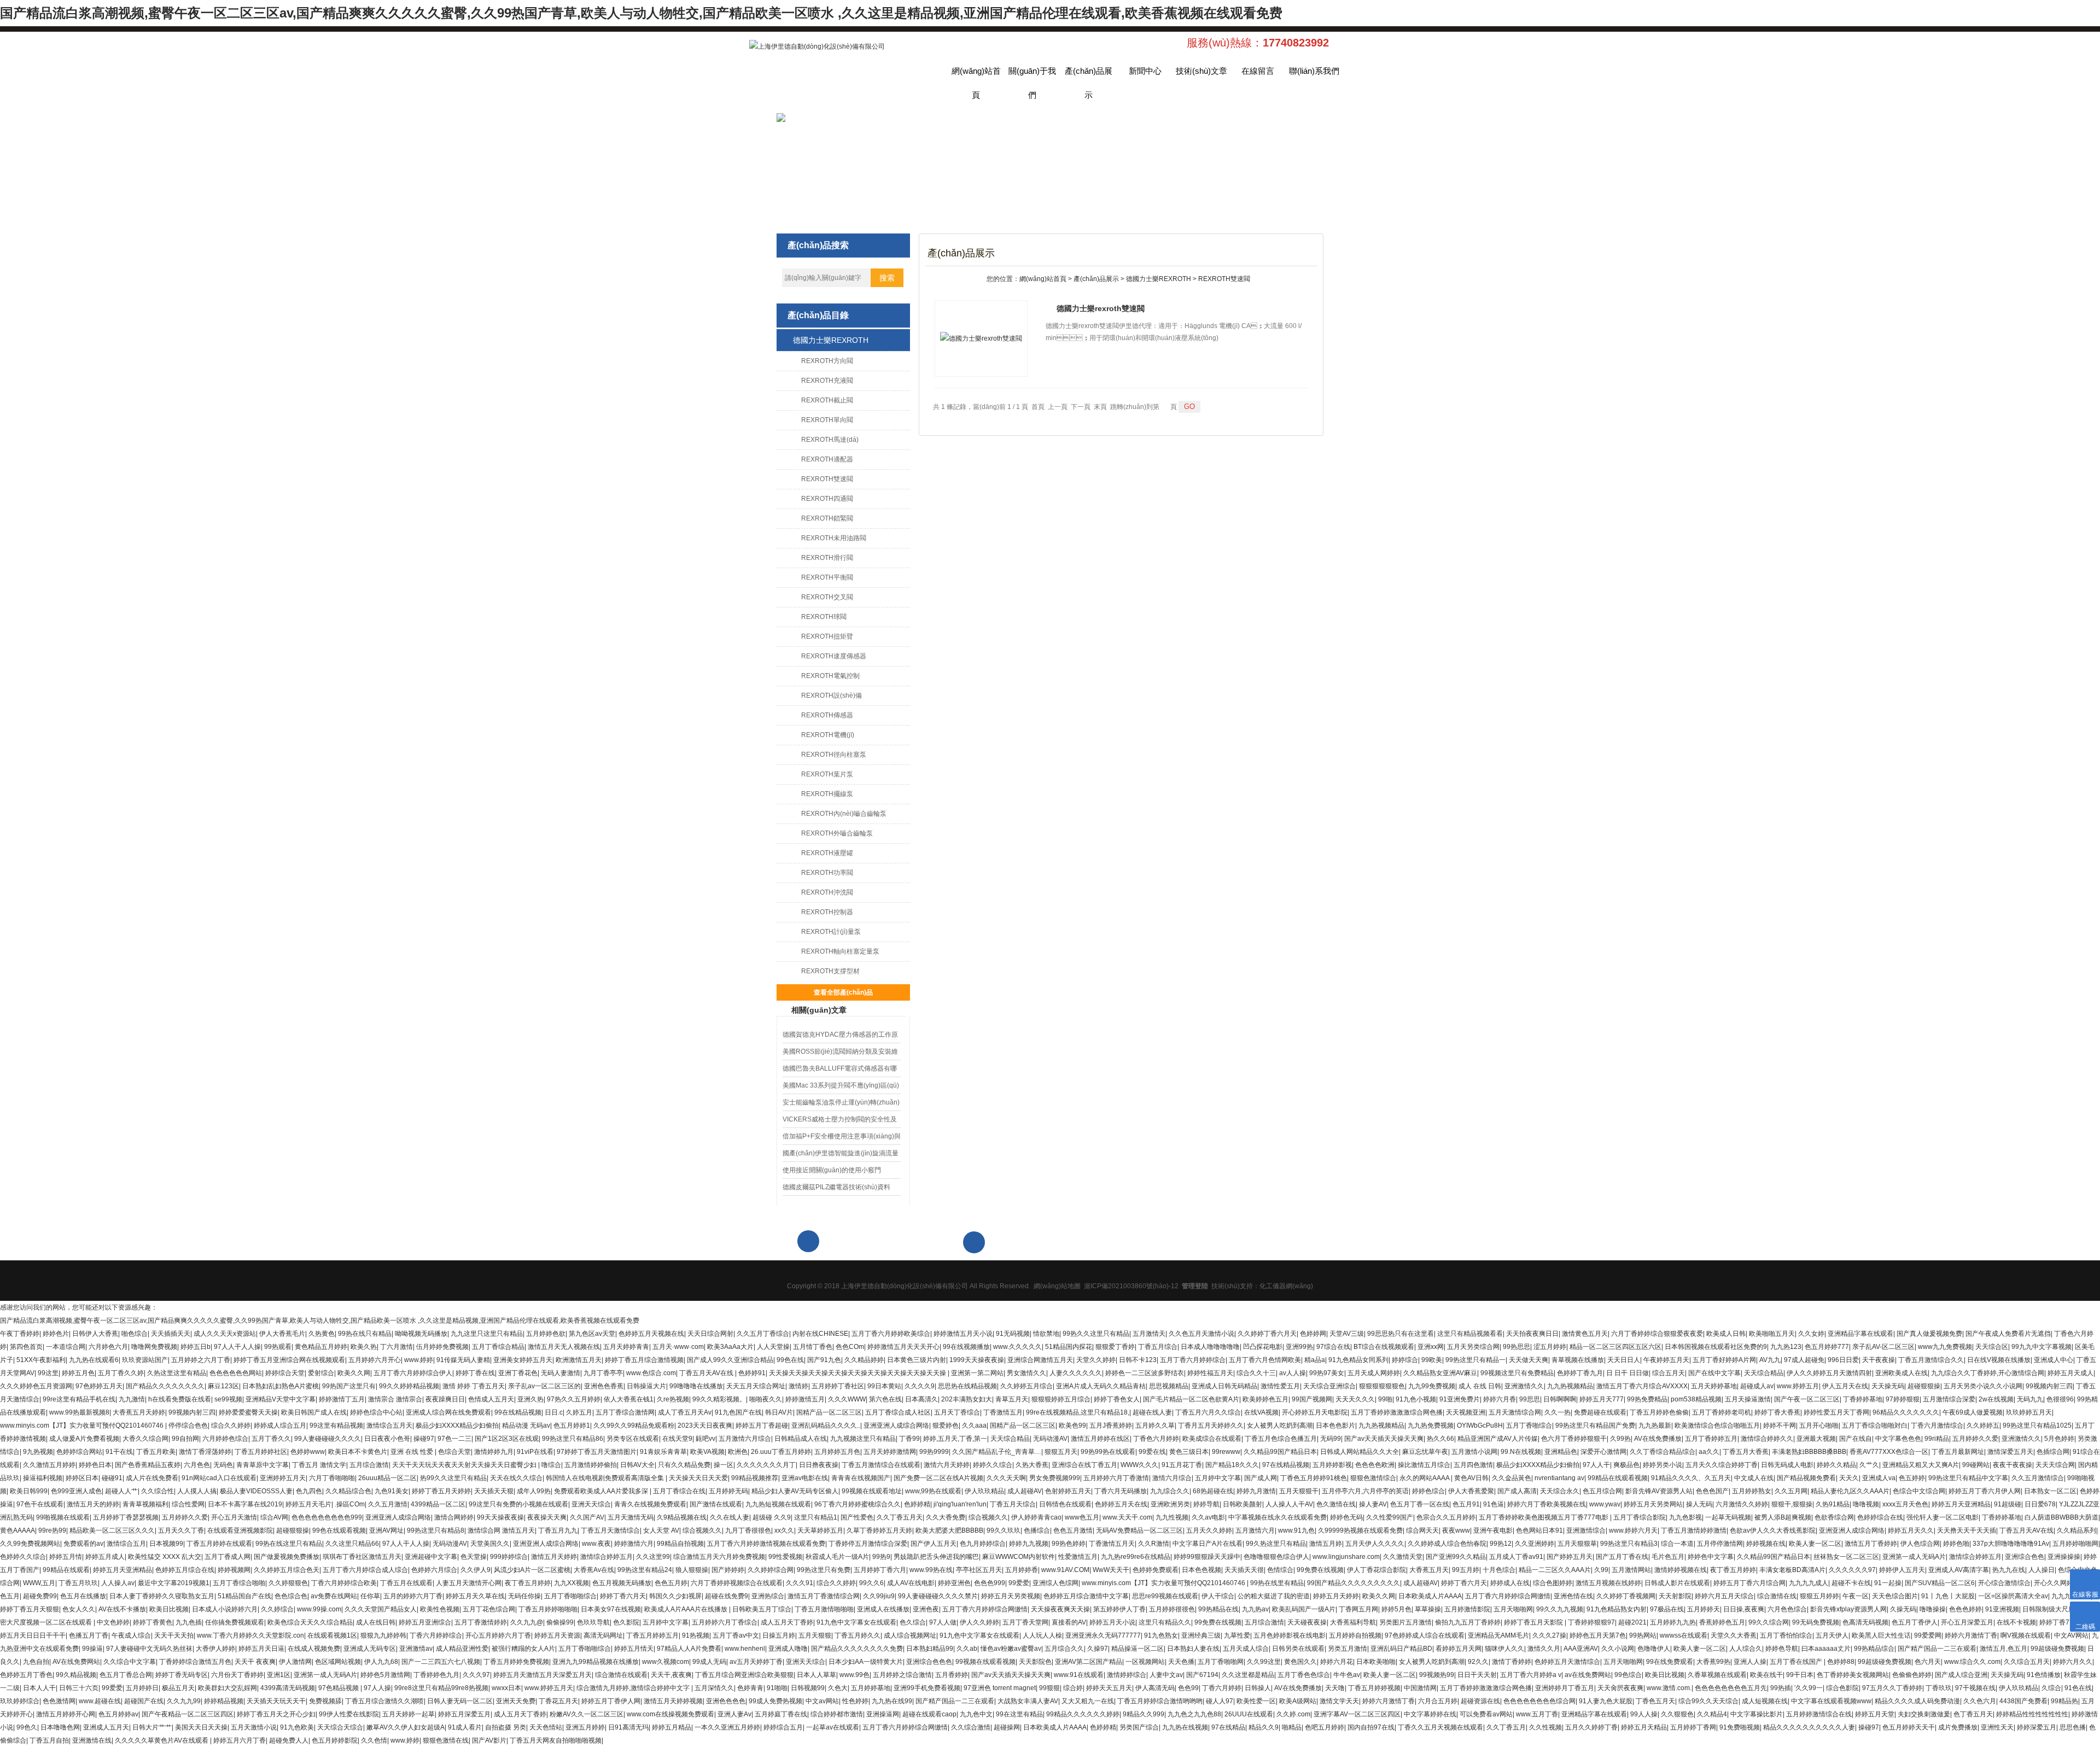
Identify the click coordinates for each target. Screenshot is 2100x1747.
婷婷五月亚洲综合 (425, 1622)
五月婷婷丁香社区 (838, 1386)
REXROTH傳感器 (827, 715)
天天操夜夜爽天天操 (1060, 1609)
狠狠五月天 (1061, 1452)
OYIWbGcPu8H (1480, 1425)
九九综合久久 (1170, 1491)
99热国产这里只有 (349, 1386)
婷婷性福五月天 (1210, 1373)
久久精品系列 (2076, 1530)
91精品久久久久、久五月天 (1691, 1478)
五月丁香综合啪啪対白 (1875, 1425)
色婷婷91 (752, 1373)
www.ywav (1605, 1504)
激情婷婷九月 (494, 1452)
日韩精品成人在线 (801, 1439)
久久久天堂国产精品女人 (381, 1609)
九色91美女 (392, 1491)
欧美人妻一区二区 (1815, 1544)
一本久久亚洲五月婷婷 (727, 1727)
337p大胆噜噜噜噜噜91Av (2011, 1544)
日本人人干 (39, 1688)
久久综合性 (157, 1491)
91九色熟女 (1161, 1635)
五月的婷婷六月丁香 (413, 1596)
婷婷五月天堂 (1875, 1714)
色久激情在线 (1336, 1504)
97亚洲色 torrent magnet (1000, 1688)
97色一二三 (454, 1439)
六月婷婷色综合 (225, 1439)
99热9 (881, 1557)
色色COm (850, 1347)
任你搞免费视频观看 (235, 1622)
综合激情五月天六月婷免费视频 (719, 1557)
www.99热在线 (931, 1570)
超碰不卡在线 (1851, 1583)
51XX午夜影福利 (41, 1360)
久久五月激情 (388, 1504)
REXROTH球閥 (824, 617)
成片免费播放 (1958, 1727)
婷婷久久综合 (993, 1465)
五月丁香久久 (271, 1439)
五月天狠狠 (815, 1635)
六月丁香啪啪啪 (332, 1478)
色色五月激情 (1073, 1530)
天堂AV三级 (1347, 1334)
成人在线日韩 (376, 1622)
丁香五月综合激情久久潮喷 (384, 1701)
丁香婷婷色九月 (436, 1675)
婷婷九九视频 (1029, 1544)
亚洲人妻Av (734, 1714)
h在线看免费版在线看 (180, 1399)
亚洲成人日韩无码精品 (1224, 1386)
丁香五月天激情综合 (610, 1530)
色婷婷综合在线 (1880, 1517)
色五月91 (1466, 1504)
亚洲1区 (279, 1675)
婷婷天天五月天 (1109, 1688)
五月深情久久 (714, 1688)
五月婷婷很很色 (1172, 1609)
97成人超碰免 (1804, 1360)
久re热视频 (673, 1399)
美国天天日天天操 (201, 1727)
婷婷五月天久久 (1911, 1530)
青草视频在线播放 (1578, 1360)
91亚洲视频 (2002, 1609)
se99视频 (228, 1399)
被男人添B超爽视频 (1783, 1517)
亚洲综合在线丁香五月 (1084, 1465)
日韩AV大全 (637, 1465)
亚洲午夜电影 (1493, 1530)
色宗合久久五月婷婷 (1446, 1517)
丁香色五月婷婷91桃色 (1314, 1478)
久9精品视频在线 (682, 1517)
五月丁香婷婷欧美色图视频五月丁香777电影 (1544, 1517)
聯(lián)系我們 (1314, 71)
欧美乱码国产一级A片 (1304, 1609)
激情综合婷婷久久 (1767, 1439)
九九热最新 (1655, 1425)
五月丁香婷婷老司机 (1722, 1412)
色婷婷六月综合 (434, 1570)
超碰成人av (1757, 1386)
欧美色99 (1072, 1425)
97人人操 (377, 1688)
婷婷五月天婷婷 (1336, 1596)
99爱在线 (1152, 1452)
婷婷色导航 (1782, 1649)
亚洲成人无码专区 (370, 1649)
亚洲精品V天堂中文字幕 (281, 1399)
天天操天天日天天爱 (698, 1478)
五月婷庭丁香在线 (781, 1714)
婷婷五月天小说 (1112, 1622)
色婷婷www (308, 1452)
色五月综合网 (1602, 1491)
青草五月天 (1012, 1399)
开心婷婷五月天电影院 (1315, 1412)
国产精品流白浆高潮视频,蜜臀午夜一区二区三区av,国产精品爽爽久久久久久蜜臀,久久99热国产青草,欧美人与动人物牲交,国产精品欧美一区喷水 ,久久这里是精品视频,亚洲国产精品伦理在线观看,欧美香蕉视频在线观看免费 (641, 13)
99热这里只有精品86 (573, 1439)
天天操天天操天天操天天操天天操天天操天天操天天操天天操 (858, 1373)
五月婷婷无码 (728, 1491)
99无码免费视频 (1816, 1622)
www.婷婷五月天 (549, 1688)
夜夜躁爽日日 (445, 1399)
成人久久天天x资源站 (225, 1334)
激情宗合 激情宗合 (395, 1399)
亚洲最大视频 (1816, 1439)
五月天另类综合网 (1473, 1347)
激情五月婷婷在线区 (1100, 1439)
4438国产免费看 (2023, 1701)
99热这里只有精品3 (1629, 1544)
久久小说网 (1618, 1649)
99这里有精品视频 (336, 1425)
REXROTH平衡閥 (827, 577)
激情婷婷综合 (1127, 1675)
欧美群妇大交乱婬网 (227, 1688)
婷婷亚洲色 (954, 1583)
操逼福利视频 (43, 1478)
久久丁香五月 (1506, 1727)
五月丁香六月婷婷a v (1531, 1675)
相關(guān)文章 (819, 1010)
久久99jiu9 (879, 1596)
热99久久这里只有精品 (453, 1478)
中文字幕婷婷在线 (1430, 1714)
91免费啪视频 (1740, 1727)
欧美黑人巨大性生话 (1881, 1635)
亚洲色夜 (926, 1609)
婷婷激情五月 (805, 1399)
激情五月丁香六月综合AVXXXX (1642, 1386)
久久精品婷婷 (864, 1360)
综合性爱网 (188, 1504)
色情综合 (1280, 1570)
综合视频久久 (988, 1517)
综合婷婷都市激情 (837, 1714)
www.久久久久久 (1017, 1347)
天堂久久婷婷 (1096, 1360)
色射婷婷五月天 (1068, 1491)
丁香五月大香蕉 (1746, 1452)
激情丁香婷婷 (1512, 1662)
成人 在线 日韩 (1480, 1386)
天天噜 (1335, 1688)
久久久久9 (920, 1386)
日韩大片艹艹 (152, 1727)
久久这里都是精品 (1248, 1675)
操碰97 (424, 1439)
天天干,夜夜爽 (671, 1675)
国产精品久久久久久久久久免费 (857, 1649)
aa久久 (1709, 1452)
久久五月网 (1791, 1491)
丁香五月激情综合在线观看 (881, 1465)
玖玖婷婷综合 (20, 1701)
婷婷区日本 (82, 1478)
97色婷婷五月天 (99, 1386)
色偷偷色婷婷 (1912, 1675)
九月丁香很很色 (748, 1530)
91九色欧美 (297, 1727)
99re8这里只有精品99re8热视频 (441, 1688)
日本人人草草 (816, 1675)
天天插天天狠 (494, 1491)
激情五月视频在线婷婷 (1608, 1583)
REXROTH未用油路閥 (834, 538)
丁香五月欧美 (156, 1452)
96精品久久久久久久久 (1906, 1412)
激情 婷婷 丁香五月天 (474, 1386)
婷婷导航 (1206, 1504)
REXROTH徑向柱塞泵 (834, 755)
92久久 (1478, 1662)
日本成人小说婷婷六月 (225, 1609)
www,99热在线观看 (933, 1491)
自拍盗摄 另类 (506, 1727)
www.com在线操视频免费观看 (670, 1714)
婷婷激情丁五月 (342, 1399)
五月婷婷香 (1022, 1570)
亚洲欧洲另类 (1170, 1504)
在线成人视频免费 (314, 1649)
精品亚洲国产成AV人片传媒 (1498, 1439)
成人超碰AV (1025, 1491)
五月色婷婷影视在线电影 (1290, 1635)
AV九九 (1770, 1360)
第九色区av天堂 (592, 1334)
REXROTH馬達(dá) (830, 440)
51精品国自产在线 (244, 1596)
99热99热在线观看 (1108, 1452)
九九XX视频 (571, 1583)
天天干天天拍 (174, 1635)
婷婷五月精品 (672, 1727)
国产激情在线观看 (716, 1504)
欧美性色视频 (440, 1609)
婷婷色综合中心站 (376, 1412)
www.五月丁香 (1537, 1714)
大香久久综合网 (145, 1439)
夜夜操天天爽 (547, 1517)
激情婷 (798, 1386)
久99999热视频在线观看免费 (1360, 1530)
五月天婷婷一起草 (409, 1714)
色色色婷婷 (1965, 1609)
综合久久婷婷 (231, 1425)
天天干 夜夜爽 (255, 1662)
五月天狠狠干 (1299, 1491)
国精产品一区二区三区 (829, 1412)
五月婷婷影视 (1332, 1465)
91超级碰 (2008, 1504)
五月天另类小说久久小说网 (1983, 1386)
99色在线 (790, 1360)
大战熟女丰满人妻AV (1028, 1701)
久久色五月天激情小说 (1201, 1334)
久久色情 (374, 1740)
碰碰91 (112, 1478)
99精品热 (2064, 1701)
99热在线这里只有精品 (289, 1544)
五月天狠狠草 (1577, 1544)
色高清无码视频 (1865, 1622)
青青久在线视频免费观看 (650, 1504)
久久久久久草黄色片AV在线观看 (162, 1740)
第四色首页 (26, 1347)
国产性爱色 (857, 1517)
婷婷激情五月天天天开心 (903, 1347)
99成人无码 (709, 1662)
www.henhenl (745, 1649)
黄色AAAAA (17, 1530)
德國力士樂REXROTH (831, 340)
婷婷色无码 (1346, 1517)
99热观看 (278, 1347)
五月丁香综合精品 (498, 1347)
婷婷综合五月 (783, 1727)
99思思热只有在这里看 (1401, 1334)
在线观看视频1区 (332, 1635)
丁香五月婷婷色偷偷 (1659, 1412)
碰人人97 (1220, 1701)
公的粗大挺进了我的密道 (1274, 1596)
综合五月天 (1669, 1373)
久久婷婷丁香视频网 (1626, 1596)
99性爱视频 (785, 1557)
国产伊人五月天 (934, 1544)
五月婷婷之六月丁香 (201, 1360)
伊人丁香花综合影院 (1376, 1570)
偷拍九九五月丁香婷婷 (1468, 1622)
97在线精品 (1228, 1727)
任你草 (370, 1596)
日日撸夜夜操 (819, 1465)
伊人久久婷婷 (979, 1622)
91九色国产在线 (738, 1412)
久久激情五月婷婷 (49, 1465)
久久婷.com (1293, 1714)
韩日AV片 (779, 1412)
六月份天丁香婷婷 (237, 1675)
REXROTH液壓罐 (827, 853)
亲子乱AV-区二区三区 (1883, 1347)
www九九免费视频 (1945, 1347)
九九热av (1255, 1609)
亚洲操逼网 (883, 1714)
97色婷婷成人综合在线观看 (1425, 1635)
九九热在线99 (892, 1701)
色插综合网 (2053, 1452)
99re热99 (52, 1530)
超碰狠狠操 (1924, 1386)
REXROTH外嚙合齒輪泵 (837, 833)
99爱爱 (1019, 1583)
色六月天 (1928, 1662)
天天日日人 (1624, 1360)
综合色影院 (1842, 1688)
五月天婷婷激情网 (890, 1452)
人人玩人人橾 (1042, 1635)
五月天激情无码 (631, 1517)
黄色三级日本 (1189, 1452)
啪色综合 (135, 1334)
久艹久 (1869, 1465)
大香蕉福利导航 (1353, 1622)
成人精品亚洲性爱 (462, 1649)
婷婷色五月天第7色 (1598, 1635)
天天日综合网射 (710, 1334)
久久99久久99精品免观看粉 (634, 1425)
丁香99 (909, 1439)
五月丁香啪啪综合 (570, 1596)
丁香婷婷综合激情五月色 (195, 1662)
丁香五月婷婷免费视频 (516, 1662)
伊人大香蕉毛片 (282, 1334)
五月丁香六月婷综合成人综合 (365, 1570)
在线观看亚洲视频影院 (240, 1530)
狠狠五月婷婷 (1819, 1596)
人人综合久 (1746, 1649)
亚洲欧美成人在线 (1901, 1373)
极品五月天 (178, 1688)
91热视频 (696, 1635)
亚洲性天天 (1997, 1727)
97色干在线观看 (40, 1504)
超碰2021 (1632, 1622)
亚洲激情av (416, 1649)
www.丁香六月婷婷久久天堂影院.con (250, 1635)
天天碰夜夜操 (1307, 1622)
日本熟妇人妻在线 (1193, 1649)
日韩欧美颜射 (1242, 1504)
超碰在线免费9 (727, 1596)
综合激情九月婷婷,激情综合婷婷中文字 (634, 1688)
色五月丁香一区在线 (1420, 1504)
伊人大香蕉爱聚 (1471, 1491)
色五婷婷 (1912, 1478)
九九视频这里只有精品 (863, 1439)
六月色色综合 (1787, 1609)
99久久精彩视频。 (719, 1399)
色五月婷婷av (118, 1714)
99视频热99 (1437, 1675)
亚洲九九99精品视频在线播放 (596, 1662)
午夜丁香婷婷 (20, 1334)
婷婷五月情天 (634, 1649)
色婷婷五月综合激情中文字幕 (1086, 1596)
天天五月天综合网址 (756, 1386)
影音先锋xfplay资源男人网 (1848, 1609)
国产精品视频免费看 (1806, 1478)
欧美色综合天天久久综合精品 (310, 1622)
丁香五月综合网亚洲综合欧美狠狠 (744, 1675)
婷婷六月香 (1500, 1399)
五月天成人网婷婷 (1374, 1373)
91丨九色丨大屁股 (1948, 1596)
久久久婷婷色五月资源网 (36, 1386)
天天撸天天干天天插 (1967, 1530)
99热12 (1501, 1544)
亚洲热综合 (768, 1596)
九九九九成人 (1809, 1583)
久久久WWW (847, 1399)
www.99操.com (319, 1609)
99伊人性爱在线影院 (349, 1714)
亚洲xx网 (1431, 1347)
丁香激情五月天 (1112, 1544)
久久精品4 (1712, 1714)
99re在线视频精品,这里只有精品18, (1078, 1412)
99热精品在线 (1218, 1609)
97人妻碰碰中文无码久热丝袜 (149, 1649)
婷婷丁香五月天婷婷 (441, 1491)
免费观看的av (83, 1544)
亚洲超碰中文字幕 (431, 1557)
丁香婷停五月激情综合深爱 (868, 1544)
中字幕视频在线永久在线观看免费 (1277, 1517)
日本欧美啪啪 (1376, 1662)
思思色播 (2073, 1727)
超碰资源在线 (1480, 1701)
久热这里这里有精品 (177, 1373)
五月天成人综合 (1246, 1649)
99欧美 (1432, 1360)
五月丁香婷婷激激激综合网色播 (1397, 1412)
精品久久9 (1264, 1727)
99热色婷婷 (1069, 1544)
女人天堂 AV (661, 1530)
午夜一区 (1856, 1596)
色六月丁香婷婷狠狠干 (1574, 1439)
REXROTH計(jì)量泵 (831, 932)
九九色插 (189, 1622)
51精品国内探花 (1069, 1347)
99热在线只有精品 (365, 1334)
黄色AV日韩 (1471, 1478)
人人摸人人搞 (197, 1491)
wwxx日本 (506, 1688)
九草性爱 (1237, 1635)
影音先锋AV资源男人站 (1659, 1491)
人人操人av (118, 1583)
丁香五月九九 (558, 1530)
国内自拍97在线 (1371, 1727)
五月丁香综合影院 (1640, 1517)
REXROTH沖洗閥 (827, 892)
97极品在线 (1667, 1609)
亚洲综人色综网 (1055, 1583)
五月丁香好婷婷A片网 (1724, 1360)
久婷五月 (579, 1412)
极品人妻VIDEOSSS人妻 (256, 1491)
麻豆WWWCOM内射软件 (1019, 1557)
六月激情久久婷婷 (1742, 1504)
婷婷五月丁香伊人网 (611, 1701)
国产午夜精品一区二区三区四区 (188, 1714)
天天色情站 (546, 1727)
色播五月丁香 (89, 1635)
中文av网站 (822, 1701)
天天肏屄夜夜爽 (1620, 1688)
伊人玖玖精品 (984, 1491)
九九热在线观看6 (94, 1360)
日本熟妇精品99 (930, 1649)
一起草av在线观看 (833, 1727)
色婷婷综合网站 (79, 1452)
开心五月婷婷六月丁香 (498, 1635)
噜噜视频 (1866, 1504)
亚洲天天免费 (516, 1701)
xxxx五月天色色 (1905, 1504)
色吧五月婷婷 (1325, 1727)
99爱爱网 (1928, 1635)
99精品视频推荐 (755, 1478)
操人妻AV (1373, 1504)
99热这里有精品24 (645, 1570)
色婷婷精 (917, 1504)
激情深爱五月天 (2010, 1452)
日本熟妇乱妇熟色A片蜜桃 (281, 1386)
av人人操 (1293, 1373)
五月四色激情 (1473, 1465)
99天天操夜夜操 (500, 1517)
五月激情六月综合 (745, 1439)
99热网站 (1643, 1635)
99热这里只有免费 (824, 1570)
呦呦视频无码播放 (421, 1334)
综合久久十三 (1256, 1373)
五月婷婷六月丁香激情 (1116, 1478)
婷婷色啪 (1956, 1544)
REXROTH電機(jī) (828, 735)
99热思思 (1516, 1347)
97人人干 (1596, 1465)
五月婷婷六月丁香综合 (725, 1622)
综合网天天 (1422, 1530)
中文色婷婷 (113, 1622)
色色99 (1188, 1688)
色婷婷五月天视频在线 (651, 1334)
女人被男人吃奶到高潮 (1280, 1425)
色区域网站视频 (338, 1662)
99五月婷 (1466, 1570)
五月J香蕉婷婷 (1111, 1425)
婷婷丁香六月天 (1464, 1583)
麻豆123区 (223, 1386)
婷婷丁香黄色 (153, 1622)
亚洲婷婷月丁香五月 (1565, 1688)
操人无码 (1699, 1504)
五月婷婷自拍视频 (1355, 1635)
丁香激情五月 (1003, 1412)
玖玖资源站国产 (145, 1360)
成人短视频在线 (1765, 1701)
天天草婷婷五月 (820, 1530)
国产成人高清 (1517, 1491)
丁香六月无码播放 (1121, 1491)
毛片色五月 (1668, 1557)
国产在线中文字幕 (1714, 1373)
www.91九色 (1296, 1530)
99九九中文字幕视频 (2041, 1347)
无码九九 (2030, 1399)
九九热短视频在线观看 (778, 1504)
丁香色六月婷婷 (1156, 1439)
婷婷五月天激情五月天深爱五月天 (542, 1675)
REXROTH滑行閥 (827, 558)
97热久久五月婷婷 (574, 1399)
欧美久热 (364, 1347)
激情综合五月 (126, 1544)
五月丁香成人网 (227, 1557)
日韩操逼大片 (646, 1386)
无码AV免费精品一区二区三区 (1139, 1530)
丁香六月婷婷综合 (436, 1635)
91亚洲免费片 (1460, 1399)
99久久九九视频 (1560, 1609)
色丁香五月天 (1973, 1714)
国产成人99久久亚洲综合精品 (730, 1360)
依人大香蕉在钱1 (629, 1399)
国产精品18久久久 (1232, 1465)
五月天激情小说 (254, 1727)
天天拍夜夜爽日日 (1532, 1334)
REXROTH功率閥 (827, 873)
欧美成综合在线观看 (1212, 1439)
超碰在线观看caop (929, 1714)
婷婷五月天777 (1602, 1399)
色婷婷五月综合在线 (185, 1570)
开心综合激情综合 (2004, 1583)
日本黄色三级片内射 (917, 1360)
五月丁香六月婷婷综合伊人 (413, 1373)
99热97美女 (1327, 1373)
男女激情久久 (1026, 1373)
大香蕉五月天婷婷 (139, 1412)
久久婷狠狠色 (288, 1583)
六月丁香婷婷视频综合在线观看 (737, 1583)
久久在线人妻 (730, 1517)
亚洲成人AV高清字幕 (1959, 1570)
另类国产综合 (1139, 1727)
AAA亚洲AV (1581, 1649)
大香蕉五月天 (1429, 1570)
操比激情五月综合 (1424, 1465)
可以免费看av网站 (1486, 1714)
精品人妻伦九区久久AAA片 (1850, 1491)
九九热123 (1786, 1347)
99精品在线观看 (66, 1570)
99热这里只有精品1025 (2037, 1425)
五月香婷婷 (952, 1675)
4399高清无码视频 (288, 1688)
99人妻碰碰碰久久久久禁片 (938, 1596)
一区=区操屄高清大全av (2013, 1596)
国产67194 (1202, 1675)
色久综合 (913, 1622)
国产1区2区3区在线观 (507, 1439)
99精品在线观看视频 (1618, 1478)
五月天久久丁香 (181, 1530)
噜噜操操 (1933, 1609)
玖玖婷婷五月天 (2029, 1412)
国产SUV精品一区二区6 (1940, 1583)
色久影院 (626, 1622)
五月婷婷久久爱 (1975, 1439)
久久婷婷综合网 (771, 1570)
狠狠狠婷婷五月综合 (1061, 1399)
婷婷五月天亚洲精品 (1961, 1504)
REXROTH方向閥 (827, 361)
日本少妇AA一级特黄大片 (866, 1662)
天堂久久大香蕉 (1734, 1635)
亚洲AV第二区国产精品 (1089, 1662)
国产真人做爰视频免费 (1929, 1334)
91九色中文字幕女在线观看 (856, 1622)
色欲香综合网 (1834, 1517)
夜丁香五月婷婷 (1733, 1570)
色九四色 (309, 1491)
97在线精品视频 (1286, 1465)
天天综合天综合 (340, 1727)
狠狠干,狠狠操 (1792, 1504)
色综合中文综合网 (1919, 1491)
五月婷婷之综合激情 (902, 1675)
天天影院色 (1035, 1662)
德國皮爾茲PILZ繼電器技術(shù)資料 (836, 1187)
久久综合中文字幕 (130, 1662)
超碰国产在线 (144, 1701)
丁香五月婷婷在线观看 (219, 1544)
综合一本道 (1677, 1544)
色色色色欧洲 (1375, 1465)
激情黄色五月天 (1585, 1334)
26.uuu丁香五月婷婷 (781, 1452)
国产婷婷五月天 (1570, 1557)
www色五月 (1082, 1517)
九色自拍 (36, 1662)
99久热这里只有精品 (1276, 1544)
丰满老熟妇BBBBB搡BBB (1809, 1452)
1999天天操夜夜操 (977, 1360)
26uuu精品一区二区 (387, 1478)
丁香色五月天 (1655, 1701)
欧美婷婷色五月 (1265, 1399)
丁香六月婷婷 (1222, 1688)
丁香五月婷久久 (857, 1635)
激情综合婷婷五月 (606, 1557)
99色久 (27, 1727)
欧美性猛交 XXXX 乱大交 (165, 1557)
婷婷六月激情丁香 (1971, 1635)
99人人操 (1644, 1714)
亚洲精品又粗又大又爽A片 (1921, 1465)
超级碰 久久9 (772, 1517)
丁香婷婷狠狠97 (1591, 1622)
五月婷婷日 (142, 1688)
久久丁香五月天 (900, 1517)
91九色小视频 (1416, 1399)
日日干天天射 (1477, 1675)
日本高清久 (921, 1399)
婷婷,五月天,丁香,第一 (955, 1439)
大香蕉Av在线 (594, 1570)
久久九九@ (527, 1622)
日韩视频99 (808, 1688)
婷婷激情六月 (634, 1544)
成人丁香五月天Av (685, 1412)
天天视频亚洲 (1466, 1412)
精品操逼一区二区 (1137, 1649)
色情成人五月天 (491, 1399)
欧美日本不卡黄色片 (358, 1452)
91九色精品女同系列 (1358, 1360)
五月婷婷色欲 (546, 1334)
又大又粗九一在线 (1088, 1701)
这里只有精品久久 (1165, 1622)
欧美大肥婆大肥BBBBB (949, 1530)
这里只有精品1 (816, 1517)
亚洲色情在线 (1573, 1596)
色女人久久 (79, 1609)
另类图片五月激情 (1405, 1622)
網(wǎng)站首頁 (976, 75)
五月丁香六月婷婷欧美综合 (891, 1334)
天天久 (1849, 1478)
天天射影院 (1675, 1596)
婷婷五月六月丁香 (240, 1740)
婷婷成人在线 (1510, 1583)
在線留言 (1258, 71)
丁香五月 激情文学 (319, 1465)
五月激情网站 (1631, 1570)
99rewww (1226, 1452)
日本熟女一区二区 (2050, 1491)
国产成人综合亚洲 (1961, 1675)
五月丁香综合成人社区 (898, 1412)
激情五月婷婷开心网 (66, 1714)
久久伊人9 (476, 1570)
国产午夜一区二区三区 (1807, 1399)
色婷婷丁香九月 (1580, 1373)
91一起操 (1888, 1583)
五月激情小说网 (1474, 1452)
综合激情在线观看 (621, 1675)
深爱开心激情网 (1603, 1452)
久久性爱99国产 (1390, 1517)
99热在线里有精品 (1277, 1583)
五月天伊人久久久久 (1375, 1544)
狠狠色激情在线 (446, 1740)
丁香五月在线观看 (406, 1583)
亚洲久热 (530, 1399)
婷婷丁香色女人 (1117, 1399)
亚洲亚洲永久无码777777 (1103, 1635)
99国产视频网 (1312, 1399)
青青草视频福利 (145, 1504)
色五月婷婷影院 (335, 1740)
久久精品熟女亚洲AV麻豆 (1440, 1373)
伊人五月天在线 (1845, 1386)
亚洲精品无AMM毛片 (1498, 1635)
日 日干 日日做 (1627, 1373)
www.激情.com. (1669, 1688)
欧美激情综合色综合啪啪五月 (1717, 1425)
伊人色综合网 (1920, 1544)
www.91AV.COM (1065, 1570)
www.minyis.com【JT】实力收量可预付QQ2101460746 (83, 1425)
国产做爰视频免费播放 (287, 1557)
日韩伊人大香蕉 (95, 1334)
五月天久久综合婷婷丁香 (1722, 1465)
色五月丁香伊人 (1915, 1622)
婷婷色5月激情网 (385, 1675)
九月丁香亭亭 (603, 1373)
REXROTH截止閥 (827, 400)
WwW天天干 (1111, 1570)
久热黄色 (322, 1334)
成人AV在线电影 (911, 1583)
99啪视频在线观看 (63, 1517)
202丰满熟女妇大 (967, 1399)
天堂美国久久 (490, 1544)
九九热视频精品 (1570, 1386)
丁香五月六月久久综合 (1208, 1412)
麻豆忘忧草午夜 (1425, 1452)
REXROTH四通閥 (827, 499)
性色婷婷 (855, 1701)
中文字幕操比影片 (1757, 1714)
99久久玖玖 (1004, 1530)
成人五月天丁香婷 (787, 1622)
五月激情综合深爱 (1949, 1399)
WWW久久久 (1139, 1465)
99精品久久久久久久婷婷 (1083, 1714)
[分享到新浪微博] (1262, 1227)
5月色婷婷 (2059, 1439)
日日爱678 (2040, 1504)
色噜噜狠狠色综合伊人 (1276, 1557)
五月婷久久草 (1155, 1425)
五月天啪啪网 (1513, 1609)
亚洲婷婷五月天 (283, 1478)
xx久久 (784, 1530)
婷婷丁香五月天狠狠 (30, 1609)
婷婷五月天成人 (2070, 1373)
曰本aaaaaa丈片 (1826, 1649)
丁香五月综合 (1158, 1347)
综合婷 (1073, 1688)
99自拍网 (185, 1439)
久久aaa (974, 1425)
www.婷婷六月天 (1633, 1530)
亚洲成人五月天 (106, 1727)
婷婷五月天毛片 (308, 1504)
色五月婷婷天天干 (1909, 1727)
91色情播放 (2044, 1675)
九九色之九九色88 (1194, 1714)
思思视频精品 (1169, 1386)
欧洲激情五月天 (579, 1360)
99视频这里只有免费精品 (1517, 1373)
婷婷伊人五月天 (1902, 1570)
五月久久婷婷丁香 (1591, 1727)
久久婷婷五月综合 (1026, 1386)
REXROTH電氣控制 (830, 676)
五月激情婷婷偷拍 (591, 1465)
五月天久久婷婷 (1209, 1530)
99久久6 (871, 1583)
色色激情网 (59, 1701)
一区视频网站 (1145, 1662)
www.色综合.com (651, 1373)
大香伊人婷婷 (215, 1649)
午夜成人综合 (131, 1635)
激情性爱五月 (1280, 1386)
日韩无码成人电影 (1787, 1465)
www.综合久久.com (1972, 1662)
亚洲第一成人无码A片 (1914, 1557)
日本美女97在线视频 (611, 1609)
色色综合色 (291, 1596)
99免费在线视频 (1320, 1570)
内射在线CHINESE (820, 1334)
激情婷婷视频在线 (1681, 1570)
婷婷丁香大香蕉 (1777, 1412)
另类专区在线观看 (633, 1439)
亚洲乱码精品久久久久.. (826, 1425)
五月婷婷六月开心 (375, 1360)
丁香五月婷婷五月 (652, 1635)
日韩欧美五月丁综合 (762, 1609)
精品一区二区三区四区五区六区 (1615, 1347)
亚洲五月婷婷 (585, 1727)
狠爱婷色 (946, 1425)
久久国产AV (587, 1517)
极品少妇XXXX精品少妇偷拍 (457, 1425)
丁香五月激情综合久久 (1931, 1360)
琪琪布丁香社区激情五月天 (362, 1557)
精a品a (1315, 1360)
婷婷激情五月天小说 (963, 1334)
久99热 (1620, 1439)
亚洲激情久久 (1524, 1386)
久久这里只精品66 (352, 1544)
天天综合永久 (1560, 1491)
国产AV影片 (489, 1740)
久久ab (967, 1649)
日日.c (554, 1412)
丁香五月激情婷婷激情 (1694, 1530)
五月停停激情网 (1720, 1544)
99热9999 (934, 1452)
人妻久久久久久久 (1076, 1373)
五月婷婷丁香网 (1693, 1727)
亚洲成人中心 (2054, 1360)
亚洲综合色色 (2025, 1557)
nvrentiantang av (1559, 1478)
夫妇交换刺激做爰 (1924, 1714)
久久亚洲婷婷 (1535, 1544)
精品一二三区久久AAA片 (1555, 1570)
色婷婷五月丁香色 (26, 1675)
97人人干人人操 (237, 1347)
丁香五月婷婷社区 (261, 1452)
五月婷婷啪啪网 (2075, 1544)
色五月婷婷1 (572, 1425)
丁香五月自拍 (49, 1740)
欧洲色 (738, 1452)
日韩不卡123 (1138, 1360)
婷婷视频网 (234, 1570)
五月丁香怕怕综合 (1786, 1635)
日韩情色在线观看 (1065, 1504)
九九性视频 (1172, 1517)
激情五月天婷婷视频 (673, 1701)
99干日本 (1800, 1675)
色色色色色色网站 (236, 1373)
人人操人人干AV (1289, 1504)
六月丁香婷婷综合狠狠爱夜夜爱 (1657, 1334)
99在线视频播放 (966, 1347)
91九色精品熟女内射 (1617, 1609)
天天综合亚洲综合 (1329, 1386)
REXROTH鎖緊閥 (827, 518)
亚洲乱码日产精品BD (1401, 1649)
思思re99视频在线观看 (1165, 1596)
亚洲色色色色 (726, 1701)
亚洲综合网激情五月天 (1040, 1360)
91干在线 (119, 1452)
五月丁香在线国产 (1797, 1662)
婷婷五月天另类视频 (1011, 1596)
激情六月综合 (1172, 1478)
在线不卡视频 (2016, 1622)
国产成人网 (1261, 1478)
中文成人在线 (1754, 1478)
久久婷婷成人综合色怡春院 (1447, 1544)
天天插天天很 (1244, 1570)
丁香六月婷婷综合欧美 (344, 1583)
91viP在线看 (535, 1452)
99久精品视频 (76, 1675)
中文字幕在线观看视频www (1831, 1701)
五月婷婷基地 (871, 1688)
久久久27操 (1549, 1635)
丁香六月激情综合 (1937, 1425)
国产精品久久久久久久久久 (165, 1386)
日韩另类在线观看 (1298, 1649)
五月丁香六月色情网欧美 (1265, 1360)
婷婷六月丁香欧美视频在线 (1547, 1504)
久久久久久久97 (1852, 1570)
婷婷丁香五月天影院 (1534, 1622)
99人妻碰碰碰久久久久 (328, 1439)
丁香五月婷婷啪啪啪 (548, 1609)
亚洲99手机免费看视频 (927, 1688)
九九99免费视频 (1432, 1386)
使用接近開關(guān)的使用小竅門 (832, 1170)
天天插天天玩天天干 (276, 1701)
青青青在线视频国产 (861, 1478)
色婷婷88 (1841, 1662)
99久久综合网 (1769, 1622)
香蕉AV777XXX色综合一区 (1889, 1452)
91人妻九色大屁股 (1606, 1701)
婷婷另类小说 (1662, 1465)
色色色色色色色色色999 (327, 1517)
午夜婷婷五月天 (1666, 1360)
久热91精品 (1833, 1504)
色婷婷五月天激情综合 (1567, 1662)
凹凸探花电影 (1263, 1347)
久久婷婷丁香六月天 (1267, 1334)
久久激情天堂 (1403, 1557)
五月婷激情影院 (1467, 1609)
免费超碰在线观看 (1600, 1412)
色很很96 (2060, 1399)
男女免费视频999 (1055, 1478)
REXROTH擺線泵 (827, 794)
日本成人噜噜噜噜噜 (1210, 1347)
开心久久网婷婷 (2057, 1583)
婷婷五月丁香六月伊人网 (1985, 1491)
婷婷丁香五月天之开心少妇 (276, 1714)
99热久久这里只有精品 (1096, 1334)
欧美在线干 (1766, 1675)
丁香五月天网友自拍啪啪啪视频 (556, 1740)
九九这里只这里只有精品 (487, 1334)
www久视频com (666, 1662)
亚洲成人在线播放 (883, 1609)
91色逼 (1494, 1504)
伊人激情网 (295, 1662)
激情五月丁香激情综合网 (824, 1596)
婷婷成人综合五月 (280, 1425)
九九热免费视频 (1431, 1425)
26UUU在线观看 (1249, 1714)
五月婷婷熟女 (1752, 1491)
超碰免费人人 (289, 1740)
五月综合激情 (369, 1465)
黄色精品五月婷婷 (321, 1347)
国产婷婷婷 (728, 1570)
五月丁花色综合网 (489, 1609)
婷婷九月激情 (1256, 1491)
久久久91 (800, 1583)
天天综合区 (1992, 1347)
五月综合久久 (1064, 1649)
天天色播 (1181, 1662)
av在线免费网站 (1588, 1675)
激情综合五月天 (389, 1425)
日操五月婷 (779, 1635)
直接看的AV (1069, 1622)
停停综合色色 (188, 1425)
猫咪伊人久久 (1504, 1649)
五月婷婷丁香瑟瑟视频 (126, 1517)
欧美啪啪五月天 (1772, 1334)
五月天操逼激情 (1748, 1399)
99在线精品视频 (518, 1412)
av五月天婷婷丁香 (756, 1662)
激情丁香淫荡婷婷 (205, 1452)
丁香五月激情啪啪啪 (824, 1609)
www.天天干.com (1127, 1517)
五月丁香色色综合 (1304, 1675)
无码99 (1331, 1439)
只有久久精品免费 (684, 1465)
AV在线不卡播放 (122, 1609)
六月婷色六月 (108, 1347)
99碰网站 (1976, 1465)
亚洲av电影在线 (805, 1478)
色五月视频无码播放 (622, 1583)
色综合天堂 (454, 1452)
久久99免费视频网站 (30, 1544)
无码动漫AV (1050, 1439)
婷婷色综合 (1428, 1491)
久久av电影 (1208, 1517)
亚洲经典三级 (1201, 1635)
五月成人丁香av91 (1516, 1557)
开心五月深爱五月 (1967, 1622)
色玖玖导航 (593, 1622)
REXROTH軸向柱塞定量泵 (840, 951)
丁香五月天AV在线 (707, 1373)
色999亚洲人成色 (76, 1491)
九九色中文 (976, 1714)
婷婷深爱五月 (2037, 1727)
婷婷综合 (1405, 1360)
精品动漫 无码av (526, 1425)
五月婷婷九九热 (1673, 1622)
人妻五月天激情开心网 (469, 1583)
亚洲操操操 (2064, 1557)
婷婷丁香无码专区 (182, 1675)
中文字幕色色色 (1898, 1439)
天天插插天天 (171, 1334)
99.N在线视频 (1521, 1452)
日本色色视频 (1201, 1570)
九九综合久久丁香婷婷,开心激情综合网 (1988, 1373)
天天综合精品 (1764, 1373)
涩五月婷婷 (1550, 1347)
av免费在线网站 (334, 1596)
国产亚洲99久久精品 (1456, 1557)
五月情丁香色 (813, 1347)
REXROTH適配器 (827, 459)
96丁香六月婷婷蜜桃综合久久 (857, 1504)
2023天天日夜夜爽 (705, 1425)
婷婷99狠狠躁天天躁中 (1207, 1557)
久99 (1601, 1570)
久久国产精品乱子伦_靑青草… (997, 1452)
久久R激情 (1154, 1544)
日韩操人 (1258, 1688)
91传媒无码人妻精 (463, 1360)
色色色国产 (1712, 1491)
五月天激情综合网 (1515, 1412)
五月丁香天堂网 (1025, 1622)
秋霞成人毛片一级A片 (837, 1557)
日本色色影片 (1335, 1425)
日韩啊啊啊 (1560, 1399)
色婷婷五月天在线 (1121, 1504)
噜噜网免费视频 (154, 1347)
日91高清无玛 (628, 1727)
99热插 (1781, 1688)
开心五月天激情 (234, 1517)
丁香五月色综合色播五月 (1281, 1439)
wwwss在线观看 (1684, 1635)
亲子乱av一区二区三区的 (544, 1386)
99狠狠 (1049, 1688)
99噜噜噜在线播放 (696, 1386)
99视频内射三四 (2049, 1386)
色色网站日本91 (1539, 1530)
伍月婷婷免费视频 (442, 1347)
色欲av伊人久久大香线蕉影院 (1773, 1530)
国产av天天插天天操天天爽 (1384, 1439)
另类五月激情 (1347, 1649)
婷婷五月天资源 (557, 1635)
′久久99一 (1809, 1688)
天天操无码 (1888, 1386)
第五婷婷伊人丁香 (1119, 1609)
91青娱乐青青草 (663, 1452)
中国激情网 (1420, 1688)
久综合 (2051, 1688)
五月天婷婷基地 (1714, 1386)
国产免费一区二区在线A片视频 (938, 1478)
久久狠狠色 (1677, 1714)
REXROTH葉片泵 (827, 774)
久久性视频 (1545, 1727)
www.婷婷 (419, 1360)
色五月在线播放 (83, 1596)
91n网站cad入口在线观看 (219, 1478)
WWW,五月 (39, 1583)
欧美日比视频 (169, 1609)
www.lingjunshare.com (1346, 1557)
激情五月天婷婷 (554, 1557)
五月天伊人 (1832, 1635)
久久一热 (1557, 1412)
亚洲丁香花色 (518, 1373)
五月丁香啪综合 (1529, 1425)
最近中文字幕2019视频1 (174, 1583)
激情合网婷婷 (454, 1517)
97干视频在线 (1975, 1688)
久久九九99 (184, 1701)
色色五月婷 (671, 1583)
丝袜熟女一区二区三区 (1846, 1557)
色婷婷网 (1313, 1334)
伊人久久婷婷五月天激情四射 (1829, 1373)
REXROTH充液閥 (827, 381)
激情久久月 (1544, 1649)
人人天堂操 (773, 1347)
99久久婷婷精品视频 (409, 1386)
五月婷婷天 (1704, 1609)
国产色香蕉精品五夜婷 (148, 1465)
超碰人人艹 (121, 1491)
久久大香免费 (946, 1517)
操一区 (724, 1465)
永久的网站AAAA (1425, 1478)
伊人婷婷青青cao (1036, 1517)
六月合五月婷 (1438, 1701)
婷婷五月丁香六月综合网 (1749, 1583)
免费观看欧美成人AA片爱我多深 (602, 1491)
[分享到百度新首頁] (1287, 1227)
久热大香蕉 (1032, 1465)
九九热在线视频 (1185, 1727)
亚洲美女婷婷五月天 (523, 1360)
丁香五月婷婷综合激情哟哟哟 (1160, 1701)
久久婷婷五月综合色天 (287, 1570)
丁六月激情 (396, 1347)
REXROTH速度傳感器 (834, 656)
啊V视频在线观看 (2026, 1635)
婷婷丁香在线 (475, 1373)
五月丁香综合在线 (679, 1491)
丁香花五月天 (558, 1701)
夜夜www (1456, 1530)
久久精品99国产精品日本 (1280, 1452)
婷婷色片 (56, 1334)
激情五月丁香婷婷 (1871, 1544)
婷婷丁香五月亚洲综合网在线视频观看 (289, 1360)
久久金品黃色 (1512, 1478)
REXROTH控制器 (827, 912)
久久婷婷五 (1983, 1425)
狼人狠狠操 (692, 1570)
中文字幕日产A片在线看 (1207, 1544)
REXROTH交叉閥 (827, 597)
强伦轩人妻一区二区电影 (1942, 1517)
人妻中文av (1166, 1675)
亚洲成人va (1879, 1478)
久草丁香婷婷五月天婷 (879, 1530)
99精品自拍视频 (680, 1544)
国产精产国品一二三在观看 (1937, 1649)
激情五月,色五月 (2003, 1649)
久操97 (1098, 1649)
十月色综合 (1499, 1570)
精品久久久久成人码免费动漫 (1917, 1701)
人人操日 (2041, 1570)
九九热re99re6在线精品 (1136, 1557)
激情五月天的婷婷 (93, 1504)
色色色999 (990, 1583)
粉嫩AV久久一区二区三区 (587, 1714)
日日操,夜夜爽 (1744, 1609)
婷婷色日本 (95, 1465)
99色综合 (1628, 1675)
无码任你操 (524, 1596)
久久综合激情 (971, 1727)
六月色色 (197, 1465)
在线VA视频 (1261, 1412)
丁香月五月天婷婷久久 (1211, 1425)
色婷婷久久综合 (23, 1557)
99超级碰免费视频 (2057, 1649)
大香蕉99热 (1713, 1662)
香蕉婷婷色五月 (1722, 1622)
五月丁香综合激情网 (625, 1412)
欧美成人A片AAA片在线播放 (687, 1609)
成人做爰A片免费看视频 (84, 1439)
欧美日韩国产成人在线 (314, 1412)
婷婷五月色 (78, 1373)
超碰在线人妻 (1152, 1412)
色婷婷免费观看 (1156, 1570)
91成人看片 (465, 1727)
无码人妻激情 (561, 1373)
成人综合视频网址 (910, 1635)
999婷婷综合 (509, 1557)
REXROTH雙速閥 (827, 479)
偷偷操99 (560, 1622)
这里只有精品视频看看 (1470, 1334)
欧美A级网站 (1298, 1701)
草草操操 (1428, 1609)
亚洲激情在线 (92, 1740)
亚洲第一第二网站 (977, 1373)
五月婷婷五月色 (837, 1452)
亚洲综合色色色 (929, 1662)
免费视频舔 (325, 1701)
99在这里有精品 (1019, 1714)
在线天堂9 (677, 1439)
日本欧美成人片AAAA (1430, 1596)
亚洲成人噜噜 (788, 1649)
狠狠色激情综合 (1373, 1478)
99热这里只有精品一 (1475, 1360)
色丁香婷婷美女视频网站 (1853, 1675)
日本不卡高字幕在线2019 (245, 1504)
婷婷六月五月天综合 (1724, 1596)
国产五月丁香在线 (1622, 1557)
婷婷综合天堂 (285, 1373)
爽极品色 (1626, 1465)
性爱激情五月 (1078, 1557)
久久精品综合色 (348, 1491)
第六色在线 (885, 1399)
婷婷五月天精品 (1644, 1727)
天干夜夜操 (1879, 1360)
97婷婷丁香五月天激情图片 (597, 1452)
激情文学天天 (1339, 1701)
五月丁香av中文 (736, 1635)
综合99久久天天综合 (1708, 1701)
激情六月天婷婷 (947, 1465)
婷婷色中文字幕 (1711, 1557)
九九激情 (132, 1399)
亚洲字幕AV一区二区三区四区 (1357, 1714)
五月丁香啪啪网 (1221, 1662)
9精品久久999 (1144, 1714)
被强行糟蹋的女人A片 (523, 1649)
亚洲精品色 (1561, 1452)
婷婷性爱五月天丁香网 (1836, 1412)
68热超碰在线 (1213, 1491)
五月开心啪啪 (1819, 1425)
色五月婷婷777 (1827, 1347)
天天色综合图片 (1895, 1596)
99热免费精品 (1647, 1399)
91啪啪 (777, 1688)
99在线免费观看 (1670, 1662)
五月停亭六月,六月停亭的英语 (1365, 1491)
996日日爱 (1843, 1360)
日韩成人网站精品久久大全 (1360, 1452)
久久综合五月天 (2027, 1662)
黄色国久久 (1300, 1662)
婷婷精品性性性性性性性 (2032, 1714)
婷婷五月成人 (105, 1557)
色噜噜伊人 (1654, 1649)
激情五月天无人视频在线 (564, 1347)
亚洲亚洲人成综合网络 (896, 1425)
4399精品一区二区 (438, 1504)
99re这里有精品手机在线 (79, 1399)
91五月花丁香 (1182, 1465)
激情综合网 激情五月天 (501, 1530)
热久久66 (1440, 1439)
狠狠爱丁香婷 (1115, 1347)
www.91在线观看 (1079, 1675)
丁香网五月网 (1358, 1609)
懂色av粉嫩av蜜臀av (1011, 1649)
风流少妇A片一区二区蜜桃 (532, 1570)
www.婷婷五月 (1798, 1386)
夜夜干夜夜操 (2012, 1465)
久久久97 (476, 1675)
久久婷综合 (277, 1609)
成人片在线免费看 (152, 1478)
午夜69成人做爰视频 (1973, 1412)
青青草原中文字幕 (262, 1465)
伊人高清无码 (1155, 1688)
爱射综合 (321, 1373)
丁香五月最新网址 (1958, 1452)
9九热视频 (38, 1452)
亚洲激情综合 (1586, 1530)
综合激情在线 (1777, 1596)
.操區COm (350, 1504)
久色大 (838, 1688)
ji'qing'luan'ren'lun (960, 1504)
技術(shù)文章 (1201, 71)
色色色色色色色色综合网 (1539, 1701)
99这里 (48, 1373)
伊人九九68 (381, 1662)
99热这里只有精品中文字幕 (1968, 1478)
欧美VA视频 (707, 1452)
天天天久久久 (1355, 1399)
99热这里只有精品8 (436, 1530)
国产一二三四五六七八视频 (441, 1662)
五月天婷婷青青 (626, 1347)
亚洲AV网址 (386, 1530)
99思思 (1530, 1399)
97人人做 (943, 1622)
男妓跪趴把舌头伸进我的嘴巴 (936, 1557)
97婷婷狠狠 (1903, 1399)
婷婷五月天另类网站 (1653, 1504)
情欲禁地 (1046, 1334)
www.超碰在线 (100, 1701)
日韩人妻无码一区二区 (460, 1701)
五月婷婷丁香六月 (880, 1570)
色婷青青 (750, 1688)
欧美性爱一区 (1256, 1701)
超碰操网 (1007, 1727)
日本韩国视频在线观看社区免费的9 (1716, 1347)
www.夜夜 (596, 1544)
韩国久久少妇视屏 (675, 1596)
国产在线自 (1856, 1439)
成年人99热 (534, 1491)
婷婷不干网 (1780, 1425)
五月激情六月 (1255, 1530)
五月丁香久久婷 (121, 1373)
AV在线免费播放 (1658, 1439)
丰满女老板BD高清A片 (1792, 1570)
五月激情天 (1149, 1334)
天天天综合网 (2055, 1465)
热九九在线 (2009, 1570)
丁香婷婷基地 (1863, 1399)
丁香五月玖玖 (78, 1583)
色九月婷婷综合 (983, 1544)
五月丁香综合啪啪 (239, 1583)
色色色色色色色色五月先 (1731, 1688)
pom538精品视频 (1696, 1399)
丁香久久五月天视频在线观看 (1440, 1727)
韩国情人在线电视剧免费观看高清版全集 (606, 1478)
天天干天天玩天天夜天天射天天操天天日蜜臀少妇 (465, 1465)
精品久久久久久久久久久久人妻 (1809, 1727)
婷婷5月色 (1396, 1609)
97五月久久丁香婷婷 (1892, 1688)
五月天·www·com (678, 1347)
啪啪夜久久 (766, 1399)
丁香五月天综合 (1013, 1504)
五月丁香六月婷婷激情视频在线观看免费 (766, 1544)
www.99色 (854, 1675)
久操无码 (1903, 1609)
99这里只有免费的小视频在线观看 (518, 1504)
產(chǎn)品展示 (1089, 75)
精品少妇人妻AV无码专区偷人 (795, 1491)
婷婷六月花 (1337, 1662)
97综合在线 (1333, 1347)
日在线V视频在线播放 (1999, 1360)
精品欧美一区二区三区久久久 (112, 1530)
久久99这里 (1264, 1662)
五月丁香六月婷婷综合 (1193, 1360)
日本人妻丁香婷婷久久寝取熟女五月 (162, 1596)
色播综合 (1037, 1530)
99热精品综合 (1874, 1649)
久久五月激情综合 (2038, 1478)
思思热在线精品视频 (967, 1386)
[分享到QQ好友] (1237, 1255)
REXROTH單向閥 (827, 420)
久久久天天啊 (1006, 1478)
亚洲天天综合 (591, 1504)
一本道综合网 (66, 1347)
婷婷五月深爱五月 (464, 1714)
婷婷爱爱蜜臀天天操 (248, 1412)
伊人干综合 (1218, 1596)
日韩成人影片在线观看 (1677, 1583)
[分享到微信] (1237, 1227)
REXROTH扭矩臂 (827, 636)
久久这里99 (653, 1557)
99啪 (1385, 1399)
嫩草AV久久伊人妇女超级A (406, 1727)
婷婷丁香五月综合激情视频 (644, 1360)
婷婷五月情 (66, 1557)
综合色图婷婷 (1553, 1583)
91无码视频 (1013, 1334)
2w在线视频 (1996, 1399)
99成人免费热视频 (775, 1701)
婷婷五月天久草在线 (475, 1596)
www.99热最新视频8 (79, 1412)
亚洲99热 (1299, 1347)
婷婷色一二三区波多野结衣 (1145, 1373)
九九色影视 (1685, 1517)
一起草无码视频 (1728, 1517)
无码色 (223, 1465)
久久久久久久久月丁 (766, 1465)
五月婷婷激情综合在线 (1819, 1714)
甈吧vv (705, 1439)
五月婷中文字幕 (1218, 1478)
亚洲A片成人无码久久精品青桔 (1101, 1386)
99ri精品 (1937, 1439)
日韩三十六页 (79, 1688)
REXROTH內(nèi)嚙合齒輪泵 (844, 814)
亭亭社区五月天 (979, 1570)
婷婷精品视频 (224, 1701)
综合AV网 (274, 1517)
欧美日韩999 (29, 1491)
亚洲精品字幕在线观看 (1860, 1334)
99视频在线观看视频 (985, 1662)
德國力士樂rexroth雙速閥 (1101, 308)
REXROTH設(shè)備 (832, 696)
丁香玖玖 (1939, 1688)
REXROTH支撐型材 (830, 971)
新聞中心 (1145, 71)
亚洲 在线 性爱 (413, 1452)
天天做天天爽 (1529, 1360)
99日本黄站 (884, 1386)
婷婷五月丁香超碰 (762, 1425)
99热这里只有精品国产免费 (1595, 1425)
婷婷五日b (196, 1347)
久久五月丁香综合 (763, 1334)
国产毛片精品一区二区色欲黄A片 (1191, 1399)
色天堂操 (474, 1557)
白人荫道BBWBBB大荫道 (2061, 1517)
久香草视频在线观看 (1717, 1675)
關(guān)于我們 (1032, 75)
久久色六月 (1980, 1701)
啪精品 (1292, 1727)
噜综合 (551, 1465)
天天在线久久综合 (516, 1478)
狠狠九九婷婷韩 (383, 1635)
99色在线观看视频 (339, 1530)
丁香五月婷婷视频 (1374, 1688)
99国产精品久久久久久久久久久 (1354, 1583)
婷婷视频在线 (1766, 1544)
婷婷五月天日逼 (261, 1649)
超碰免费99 (40, 1596)
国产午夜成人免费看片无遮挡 (2008, 1334)
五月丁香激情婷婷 (481, 1622)
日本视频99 (166, 1544)
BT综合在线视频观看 (1384, 1347)
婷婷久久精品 (1836, 1465)
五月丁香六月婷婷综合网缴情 (1508, 1596)
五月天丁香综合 (957, 1412)
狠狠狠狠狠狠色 (1382, 1386)
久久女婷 (1811, 1334)
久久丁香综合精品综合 (1662, 1452)
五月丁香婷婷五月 (1711, 1439)
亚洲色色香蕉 (604, 1386)
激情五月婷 (1326, 1544)
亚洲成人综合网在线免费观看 (448, 1412)
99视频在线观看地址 (872, 1491)
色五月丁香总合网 (126, 1675)
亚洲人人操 (1750, 1662)
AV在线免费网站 (76, 1662)
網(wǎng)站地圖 (1057, 1286)
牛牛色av (1347, 1675)
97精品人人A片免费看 (689, 1649)
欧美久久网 (354, 1373)
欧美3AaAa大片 (730, 1347)
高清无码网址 (603, 1635)
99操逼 (92, 1649)
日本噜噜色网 (60, 1727)
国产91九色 (824, 1360)
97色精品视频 (339, 1688)
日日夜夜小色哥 (387, 1439)
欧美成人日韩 (1726, 1334)
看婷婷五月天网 (1459, 1649)
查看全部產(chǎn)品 (843, 992)
